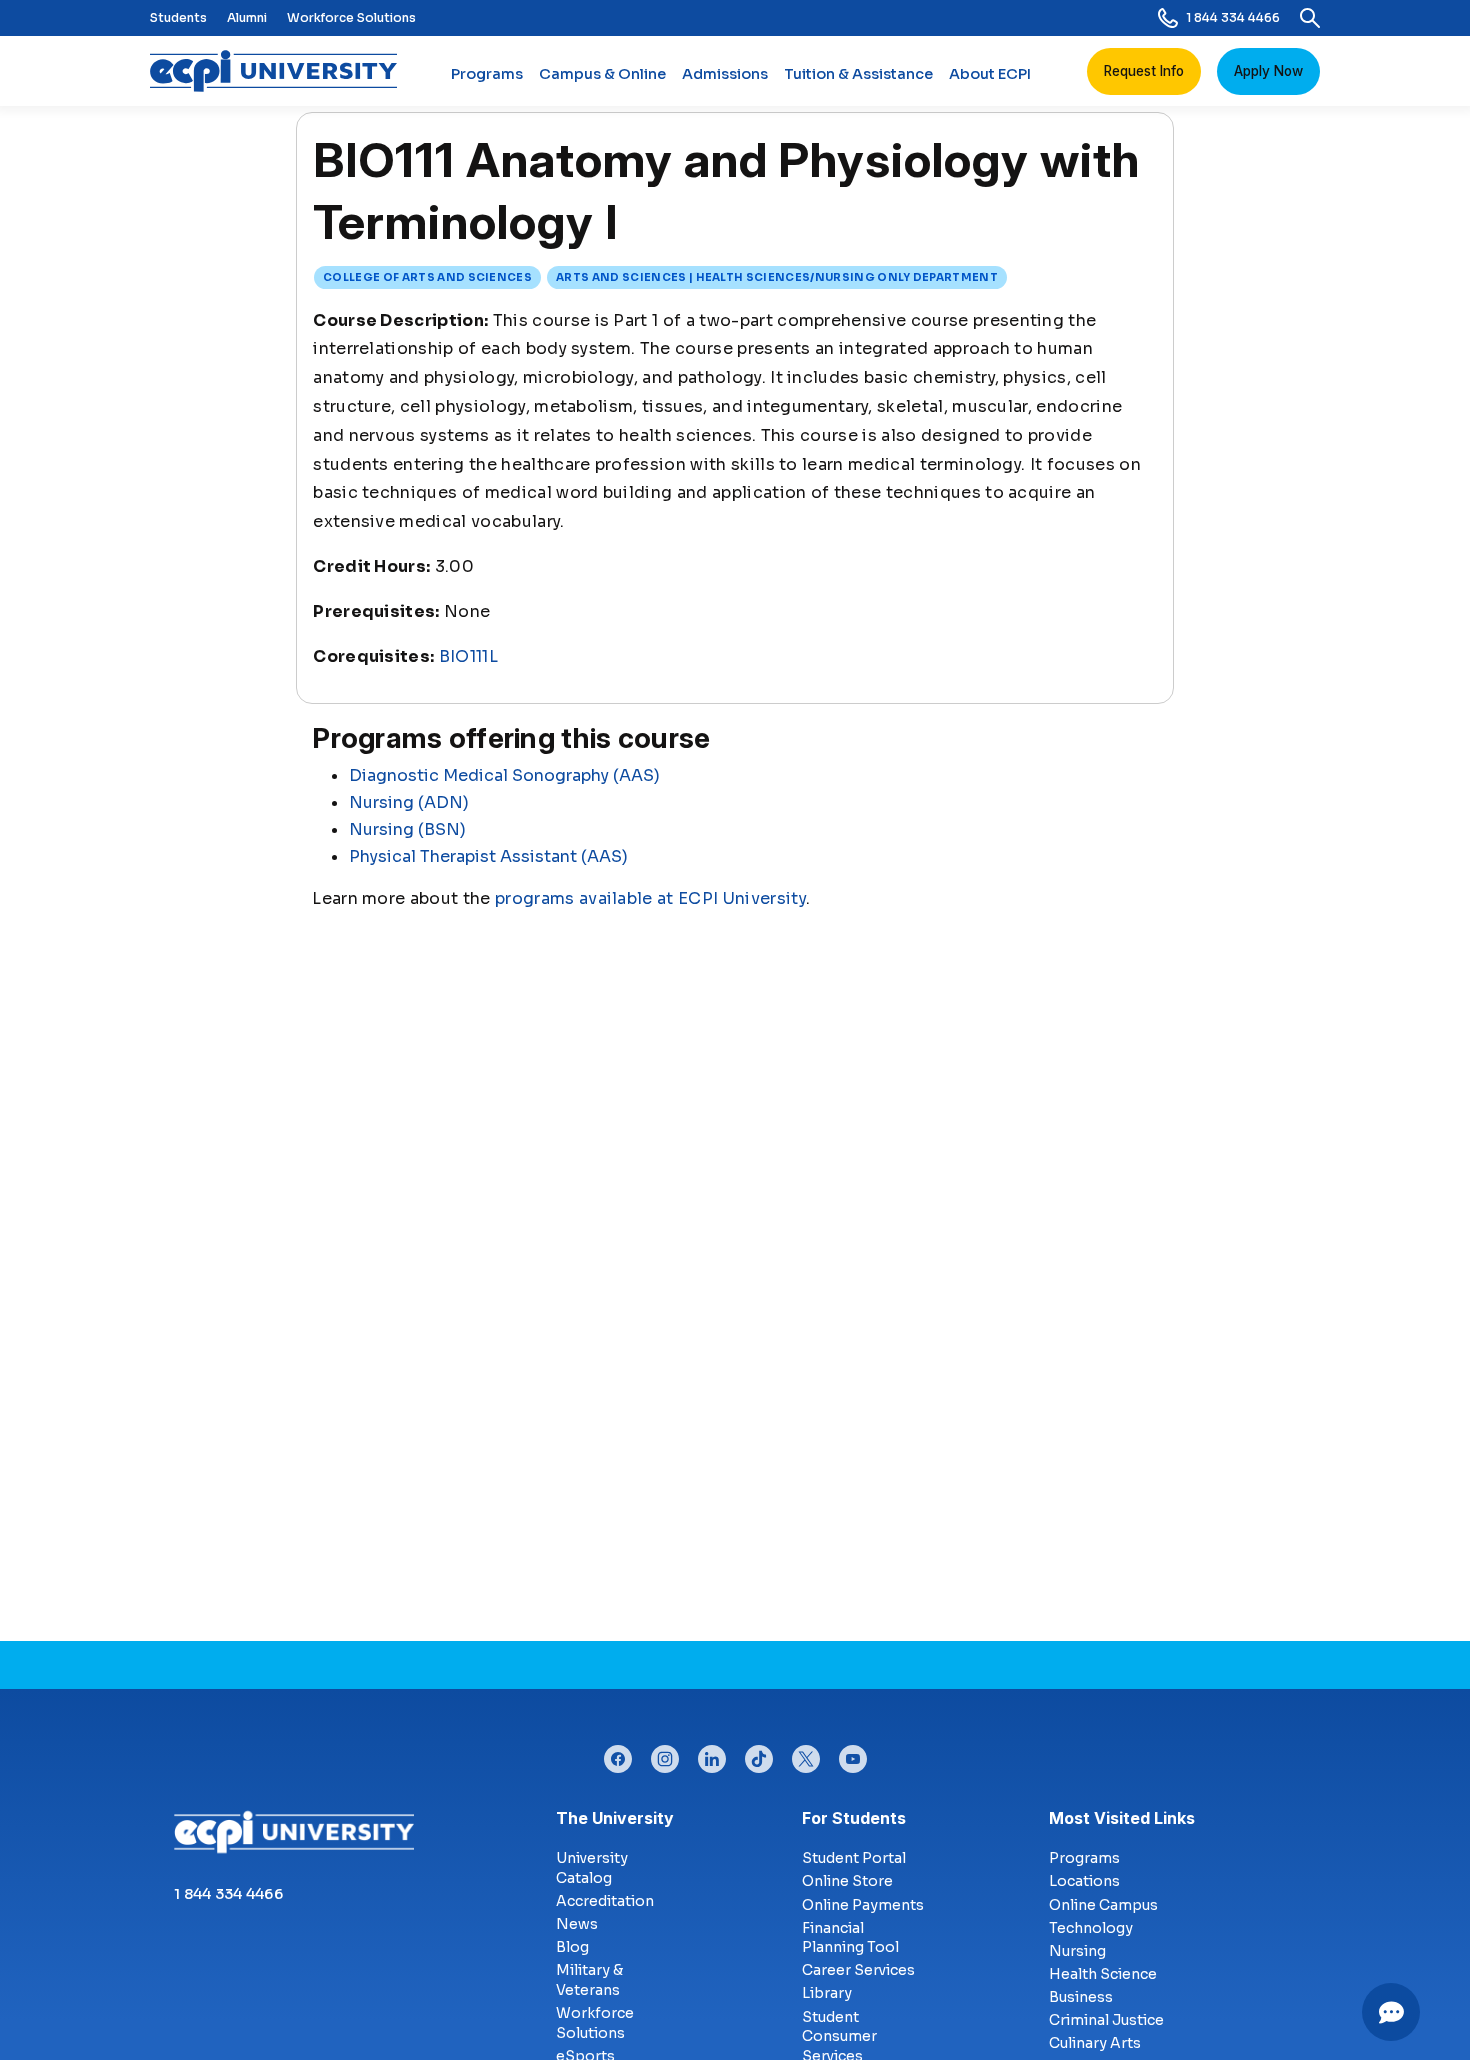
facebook (618, 1754)
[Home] (281, 71)
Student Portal (854, 1858)
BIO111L (468, 656)
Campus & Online (602, 74)
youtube (853, 1754)
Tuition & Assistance (858, 74)
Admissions (725, 74)
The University (615, 1818)
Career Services (858, 1970)
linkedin (712, 1754)
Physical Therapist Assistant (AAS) (488, 856)
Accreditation (605, 1901)
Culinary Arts (1095, 2043)
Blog (572, 1947)
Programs (487, 74)
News (577, 1924)
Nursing (1077, 1951)
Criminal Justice (1106, 2020)
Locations (1084, 1881)
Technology (1091, 1928)
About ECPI (990, 74)
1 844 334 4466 (1233, 17)
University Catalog (592, 1868)
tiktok (759, 1754)
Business (1081, 1997)
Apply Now (1268, 71)
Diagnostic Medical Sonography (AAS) (504, 775)
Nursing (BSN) (407, 829)
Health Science (1103, 1974)
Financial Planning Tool (850, 1938)
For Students (854, 1818)
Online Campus (1103, 1905)
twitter (806, 1754)
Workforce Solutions (351, 17)
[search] (1310, 18)
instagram (665, 1754)
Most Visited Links (1122, 1818)
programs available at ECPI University (650, 898)
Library (827, 1993)
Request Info (1144, 71)
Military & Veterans (589, 1980)
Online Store (847, 1881)
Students (178, 17)
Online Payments (863, 1905)
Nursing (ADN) (409, 802)
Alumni (247, 17)
